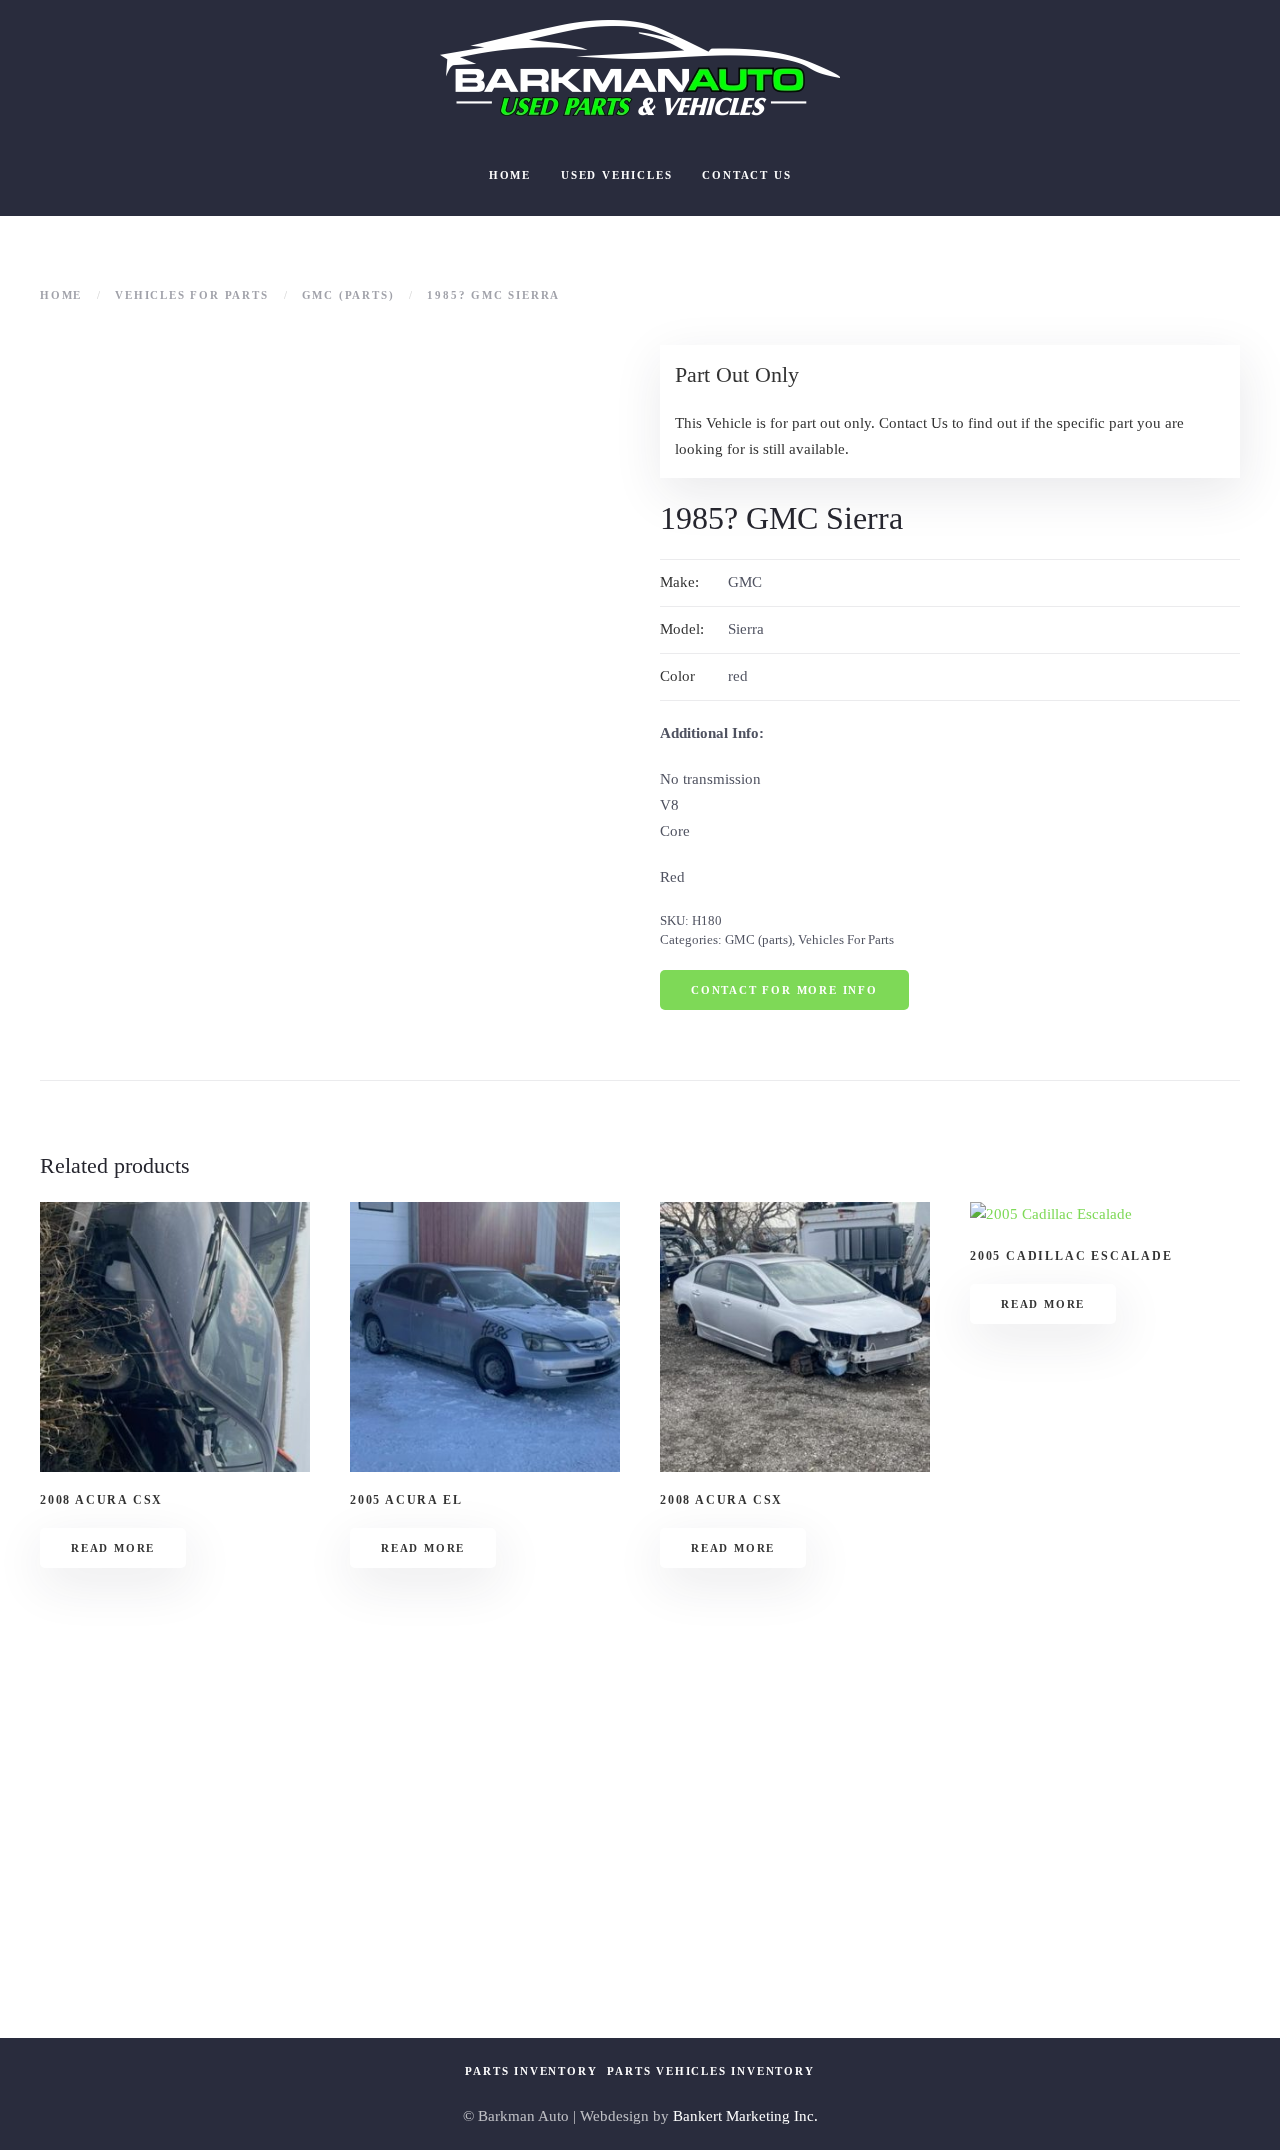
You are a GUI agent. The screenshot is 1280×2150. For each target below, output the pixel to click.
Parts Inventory (531, 2071)
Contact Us (746, 175)
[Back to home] (640, 68)
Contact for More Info (784, 990)
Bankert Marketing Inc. (745, 2116)
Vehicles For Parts (846, 939)
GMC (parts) (758, 939)
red (738, 676)
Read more (113, 1548)
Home (510, 175)
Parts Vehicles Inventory (710, 2071)
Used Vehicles (616, 175)
